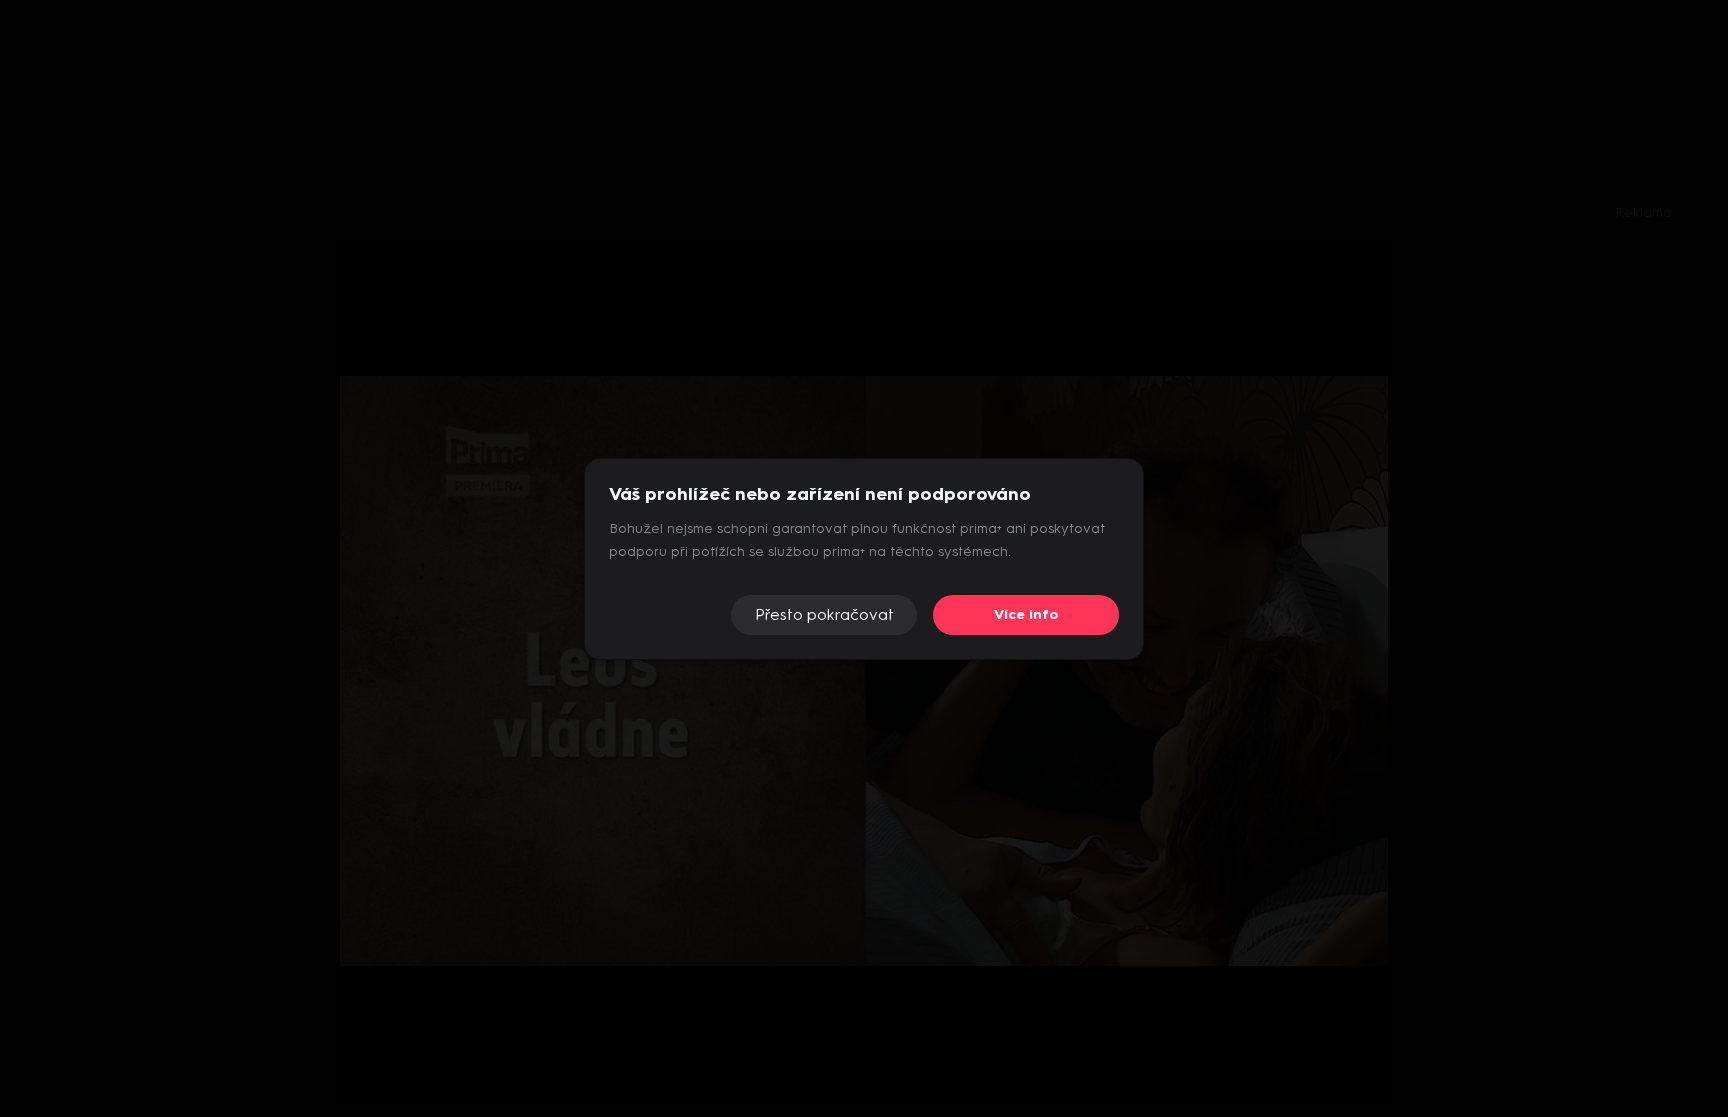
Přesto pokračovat (824, 614)
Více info (1026, 614)
